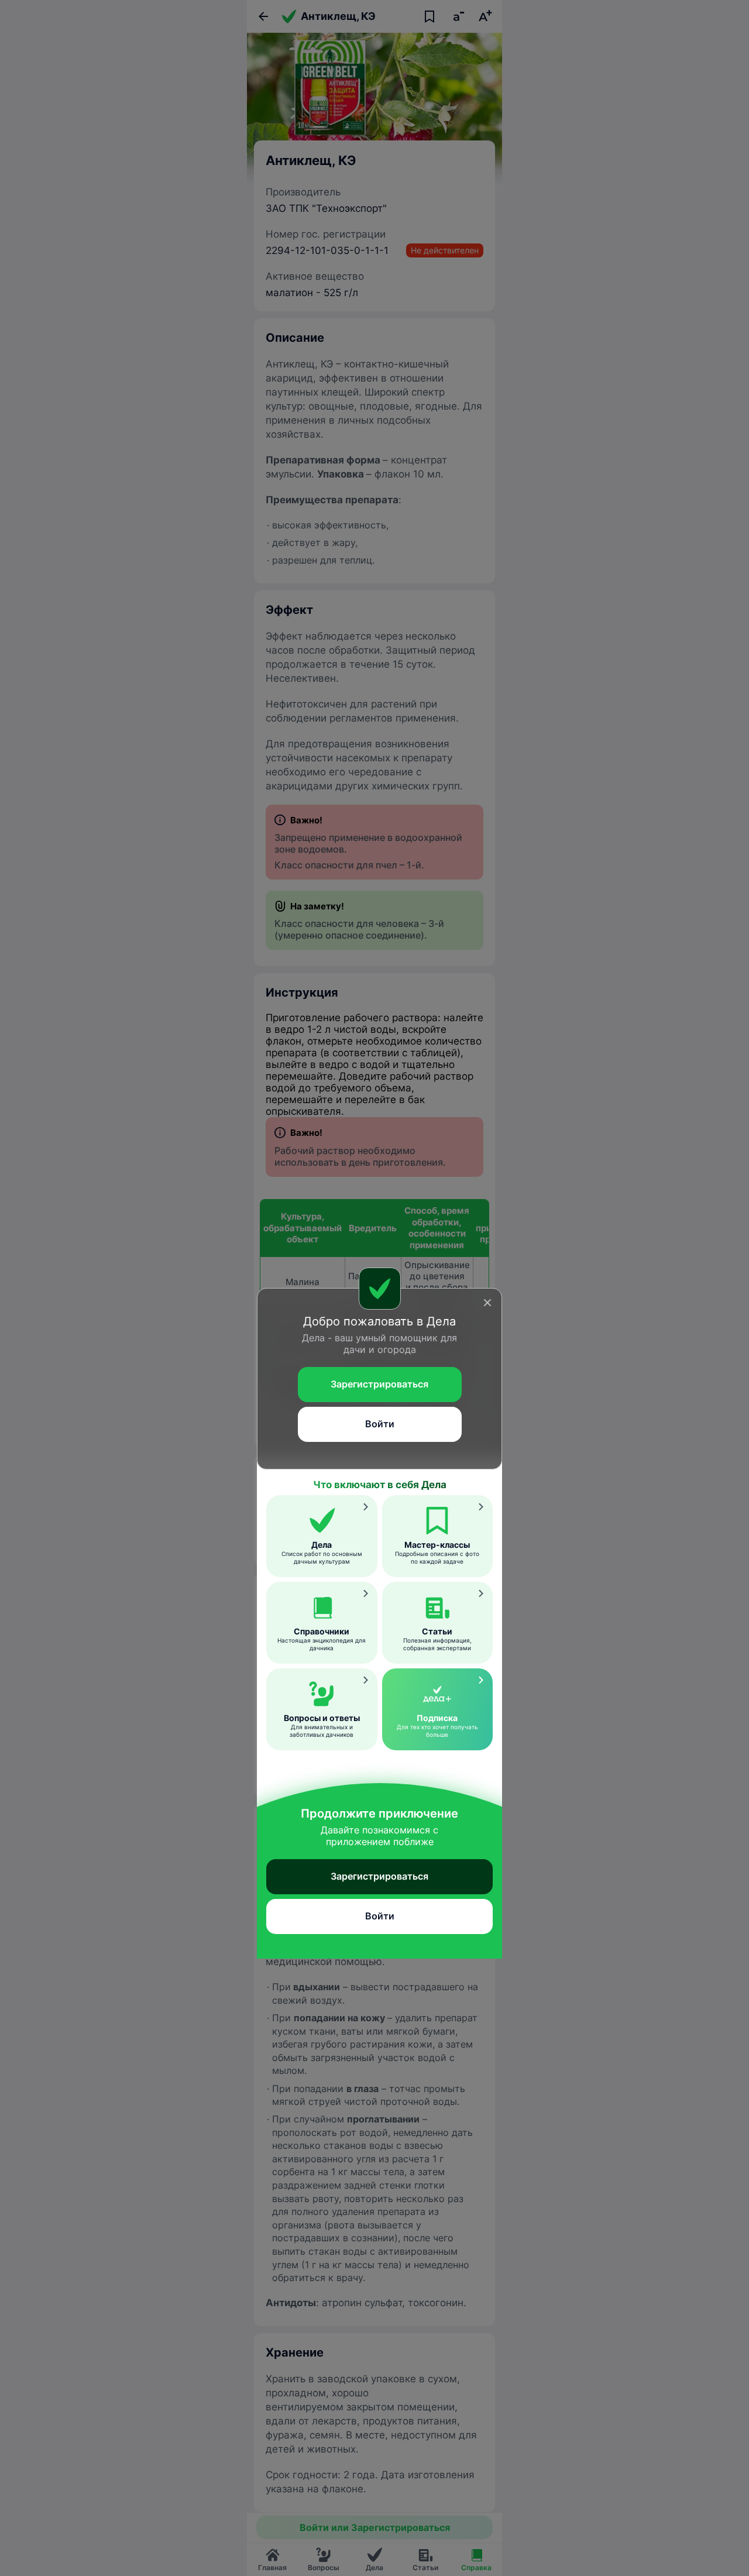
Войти (380, 1424)
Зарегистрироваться (379, 1384)
